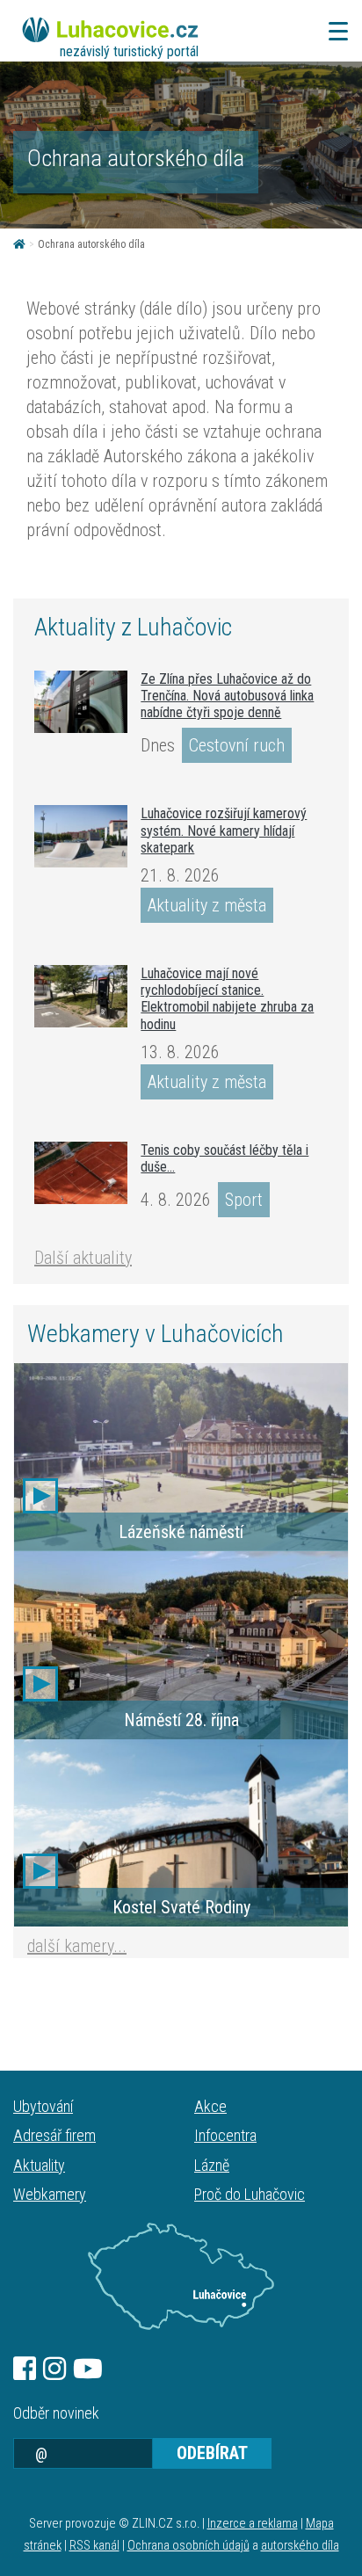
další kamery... (77, 1946)
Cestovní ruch (237, 745)
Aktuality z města (207, 905)
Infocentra (225, 2135)
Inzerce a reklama (253, 2524)
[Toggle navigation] (333, 31)
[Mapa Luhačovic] (181, 2276)
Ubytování (43, 2106)
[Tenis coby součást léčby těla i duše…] (81, 1173)
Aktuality (39, 2165)
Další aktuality (83, 1258)
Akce (210, 2106)
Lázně (212, 2165)
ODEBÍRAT (212, 2453)
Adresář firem (54, 2135)
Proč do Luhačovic (250, 2194)
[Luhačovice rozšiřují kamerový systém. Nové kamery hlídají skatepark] (81, 836)
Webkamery (50, 2194)
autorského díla (300, 2546)
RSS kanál (94, 2546)
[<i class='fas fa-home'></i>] (19, 244)
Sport (244, 1200)
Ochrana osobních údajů (188, 2546)
